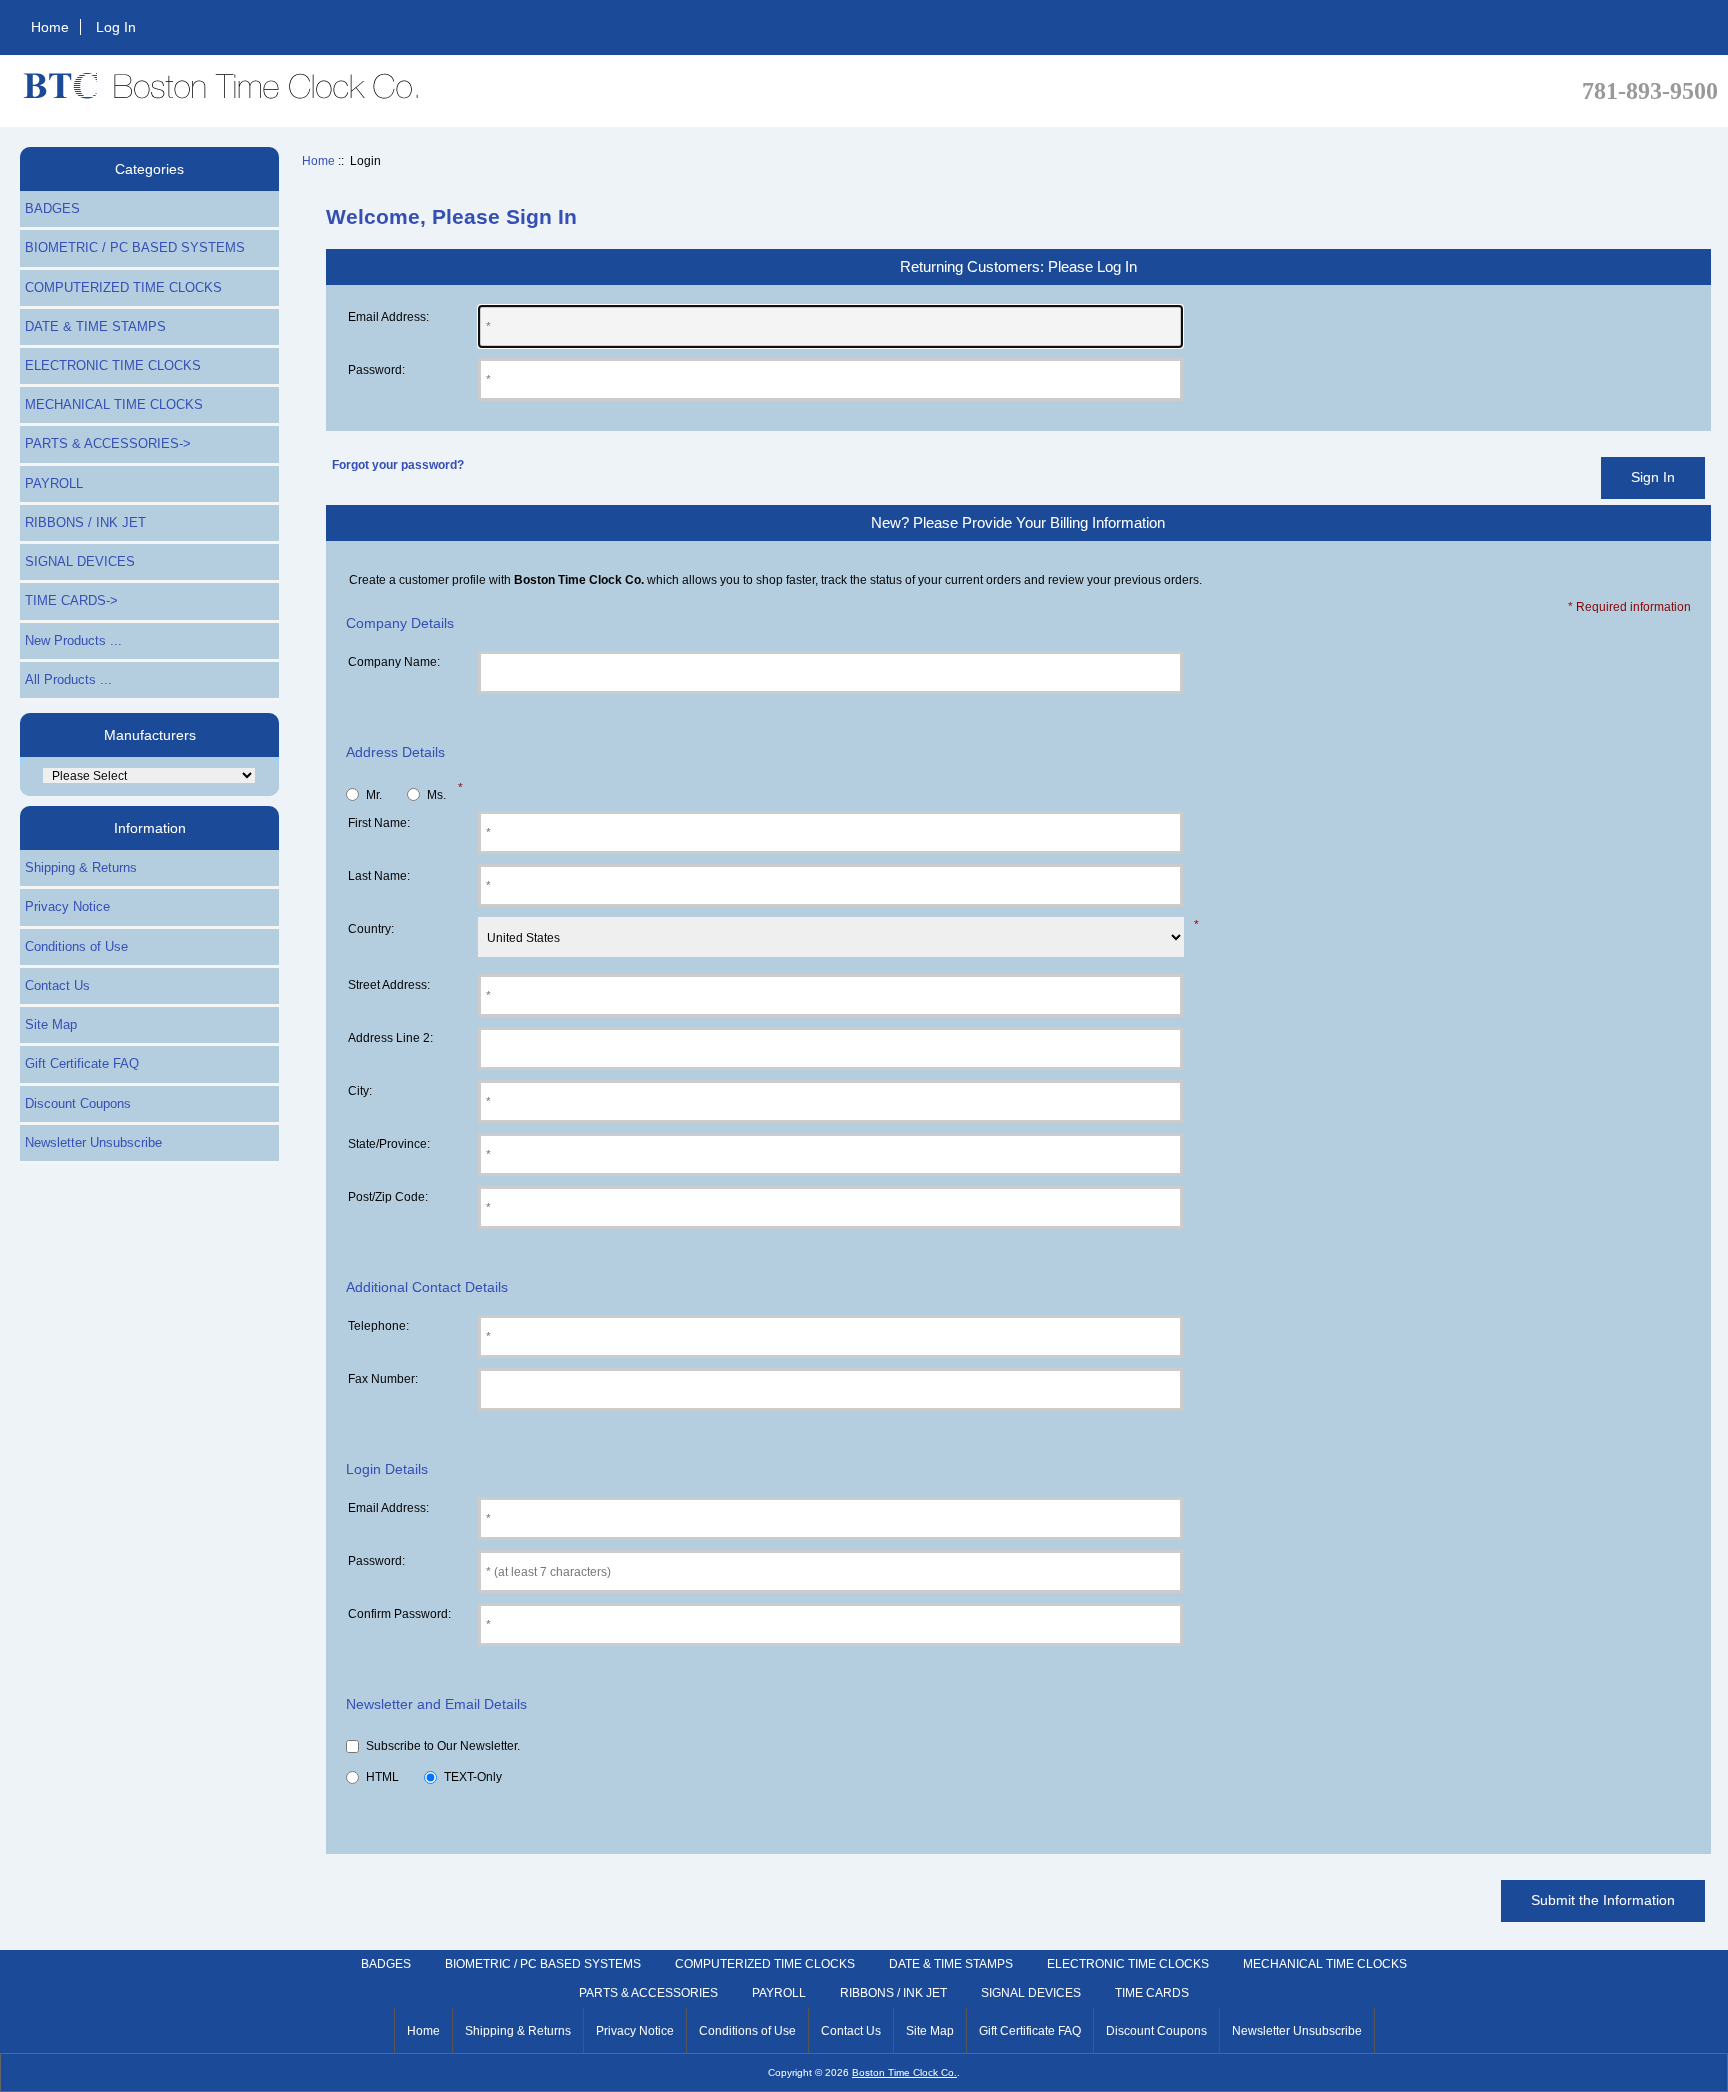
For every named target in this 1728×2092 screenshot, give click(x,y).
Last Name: (379, 875)
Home (50, 27)
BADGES (52, 208)
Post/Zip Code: (388, 1196)
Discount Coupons (78, 1103)
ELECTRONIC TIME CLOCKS (113, 365)
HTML (382, 1777)
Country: (371, 928)
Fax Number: (383, 1378)
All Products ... (68, 679)
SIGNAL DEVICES (80, 561)
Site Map (51, 1024)
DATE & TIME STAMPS (95, 326)
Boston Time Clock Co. (904, 2072)
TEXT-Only (473, 1777)
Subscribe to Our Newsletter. (443, 1746)
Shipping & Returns (81, 867)
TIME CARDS (1152, 1993)
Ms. (436, 794)
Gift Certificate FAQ (82, 1063)
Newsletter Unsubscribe (93, 1142)
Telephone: (378, 1325)
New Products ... (73, 640)
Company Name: (394, 661)
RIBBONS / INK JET (85, 522)
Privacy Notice (67, 906)
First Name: (379, 822)
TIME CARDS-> (71, 600)
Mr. (374, 794)
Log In (116, 27)
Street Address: (389, 984)
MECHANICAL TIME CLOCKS (114, 404)
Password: (376, 369)
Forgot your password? (398, 464)
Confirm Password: (399, 1613)
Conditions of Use (76, 946)
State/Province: (389, 1143)
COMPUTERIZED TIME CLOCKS (123, 287)
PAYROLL (54, 483)
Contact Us (57, 985)
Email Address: (388, 316)
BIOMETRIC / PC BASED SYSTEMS (135, 247)
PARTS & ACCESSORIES (648, 1993)
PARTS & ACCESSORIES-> (108, 443)
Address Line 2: (390, 1037)
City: (360, 1090)
